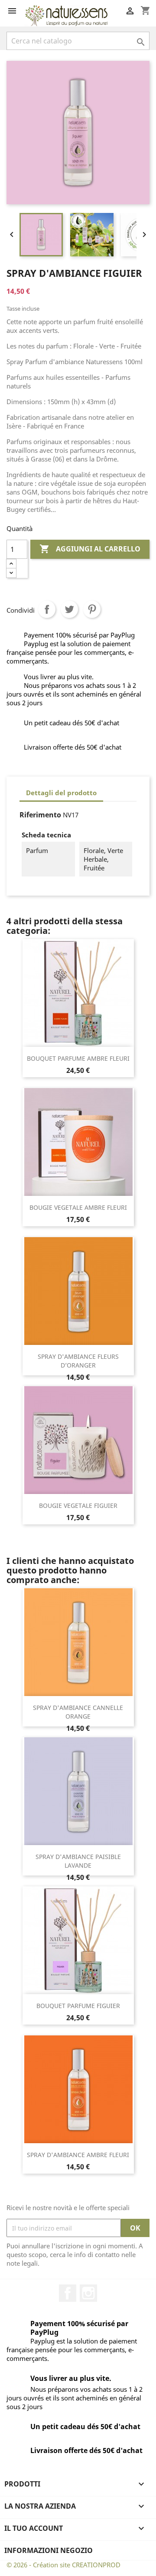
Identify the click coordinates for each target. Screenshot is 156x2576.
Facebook (68, 2293)
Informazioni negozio (49, 2550)
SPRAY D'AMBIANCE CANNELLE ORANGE (78, 1712)
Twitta (69, 609)
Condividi (47, 609)
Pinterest (92, 609)
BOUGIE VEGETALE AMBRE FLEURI (78, 1207)
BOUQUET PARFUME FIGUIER (78, 2006)
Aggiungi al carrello (90, 549)
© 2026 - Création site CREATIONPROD (63, 2565)
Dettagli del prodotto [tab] (61, 793)
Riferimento (40, 815)
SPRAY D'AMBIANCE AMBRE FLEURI (78, 2155)
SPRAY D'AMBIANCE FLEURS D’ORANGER (78, 1361)
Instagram (88, 2293)
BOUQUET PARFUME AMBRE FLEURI (78, 1058)
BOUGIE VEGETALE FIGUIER (78, 1505)
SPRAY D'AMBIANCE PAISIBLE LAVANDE (78, 1861)
